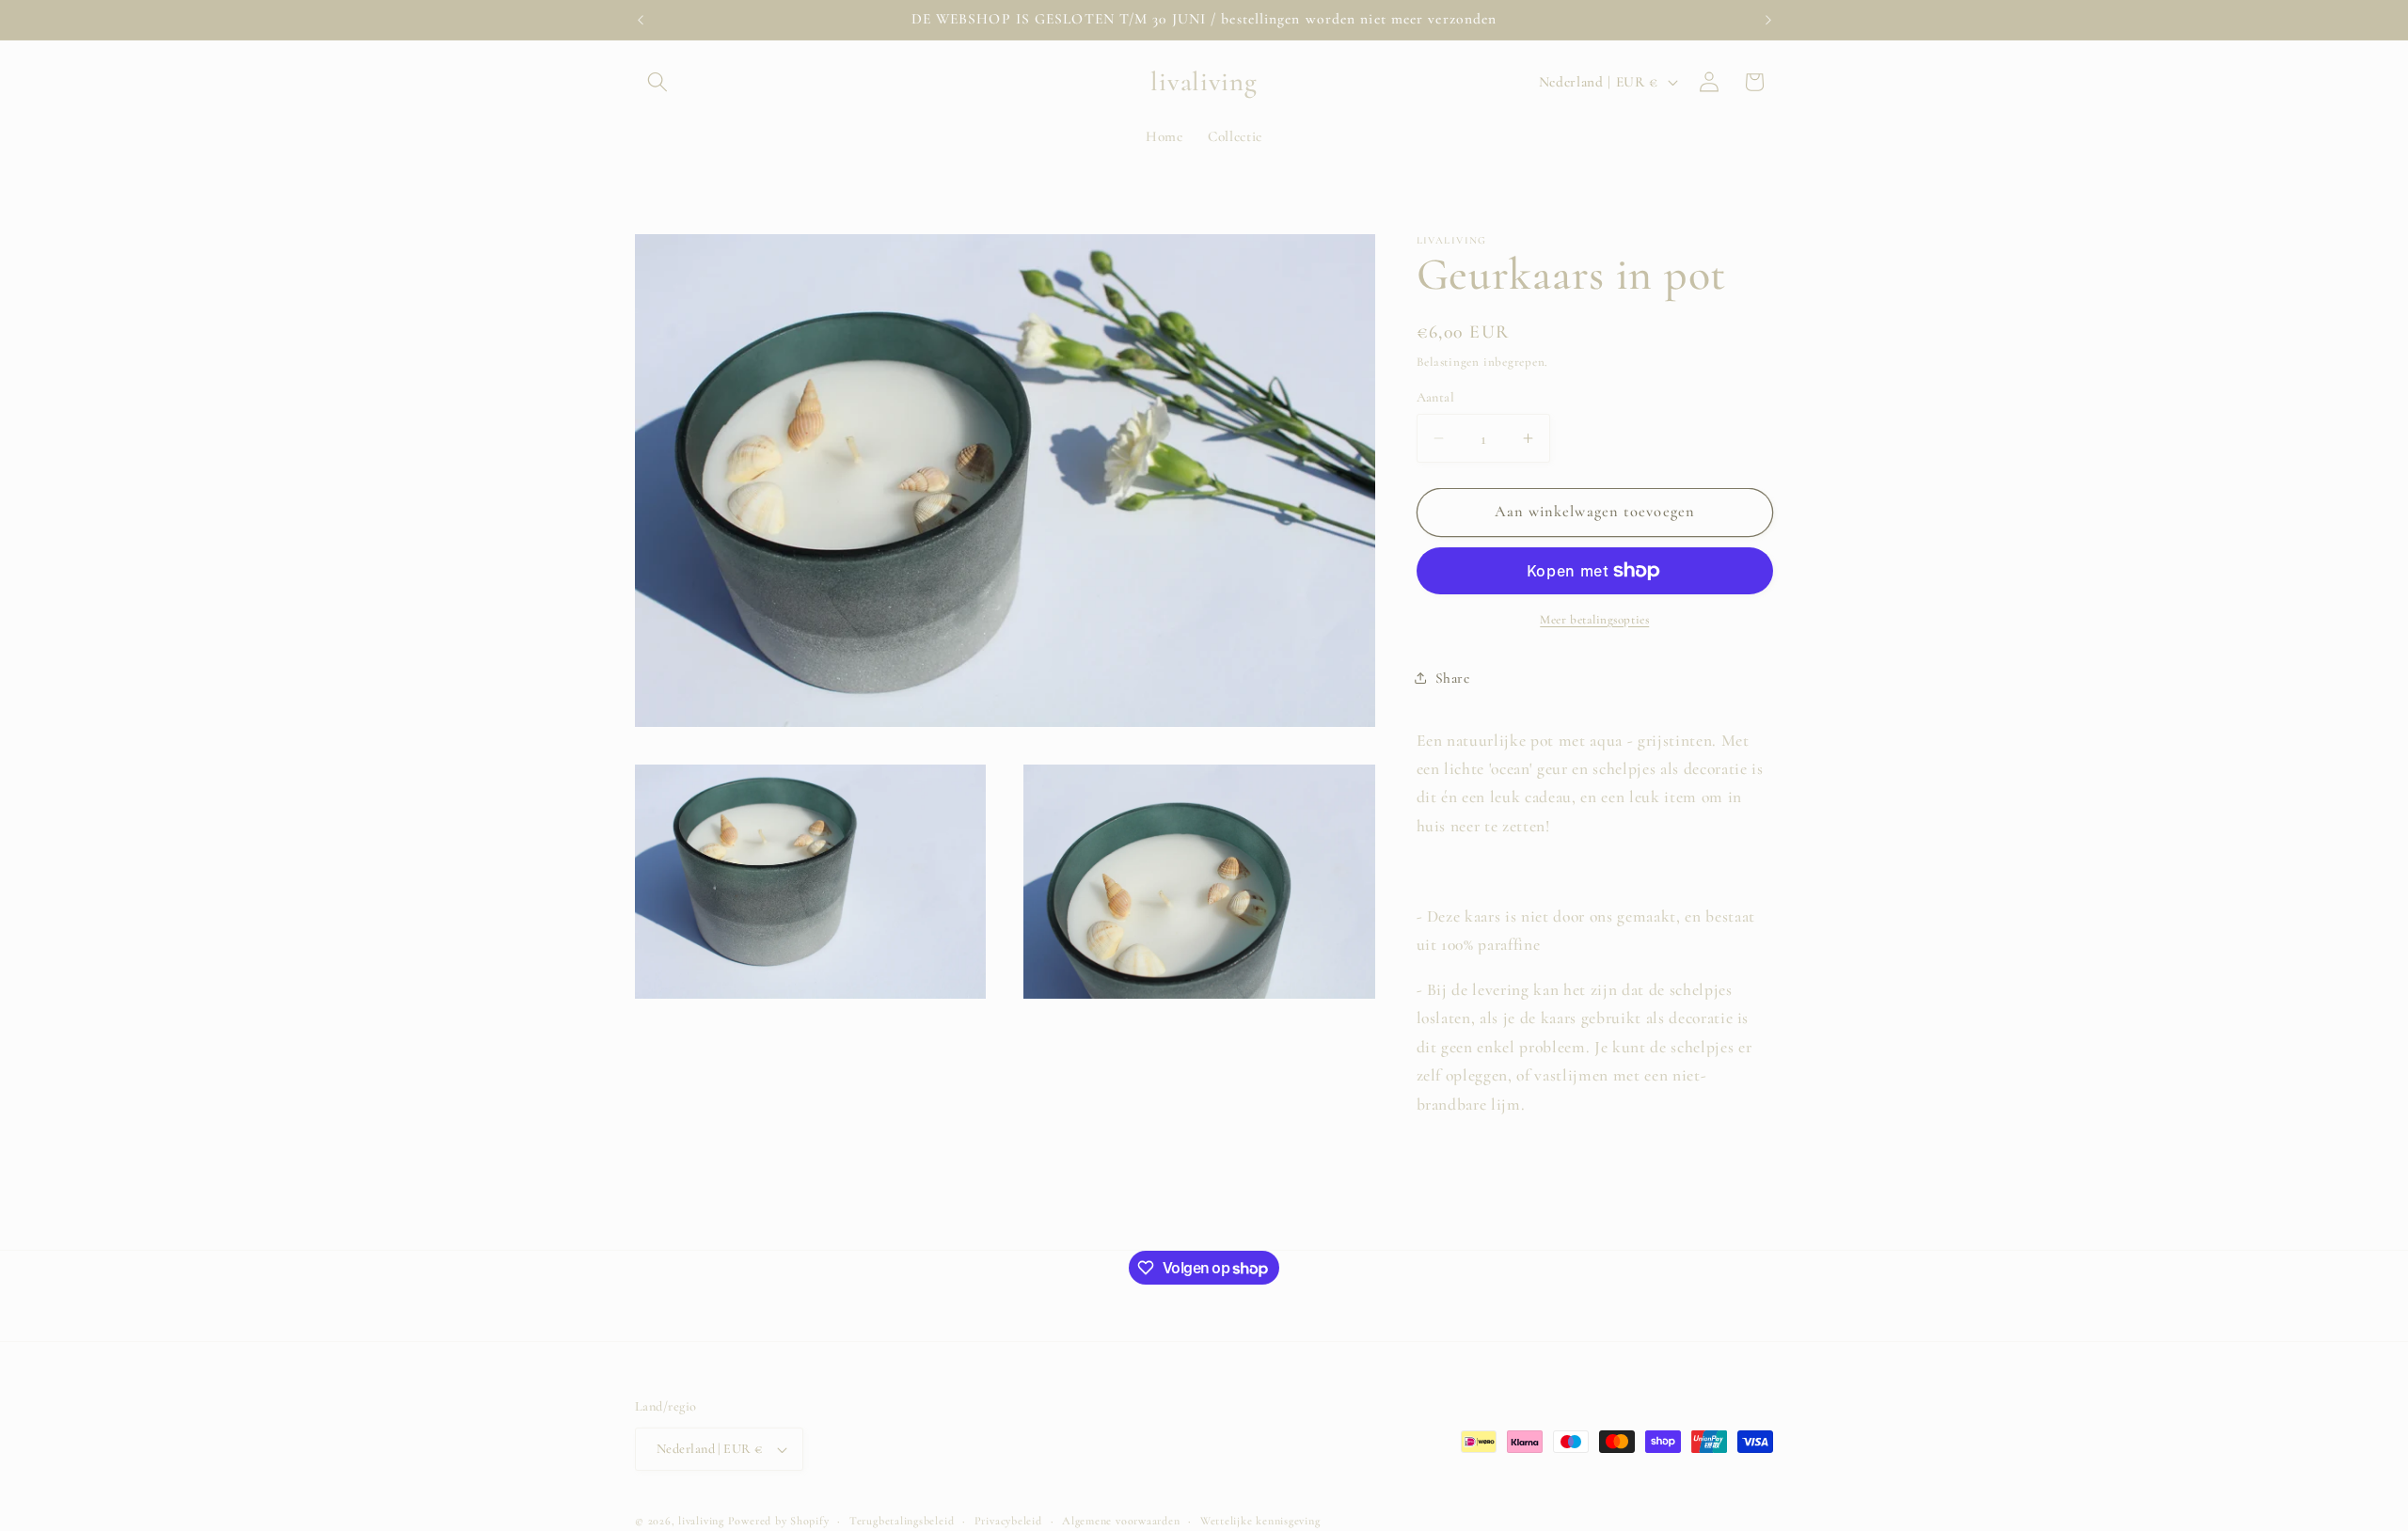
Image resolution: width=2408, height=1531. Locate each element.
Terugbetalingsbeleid (902, 1521)
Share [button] (1453, 678)
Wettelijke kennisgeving (1260, 1521)
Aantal (1436, 397)
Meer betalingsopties (1594, 620)
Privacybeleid (1008, 1521)
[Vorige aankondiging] (641, 20)
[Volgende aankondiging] (1768, 20)
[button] (657, 82)
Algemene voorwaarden (1121, 1521)
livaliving (701, 1521)
